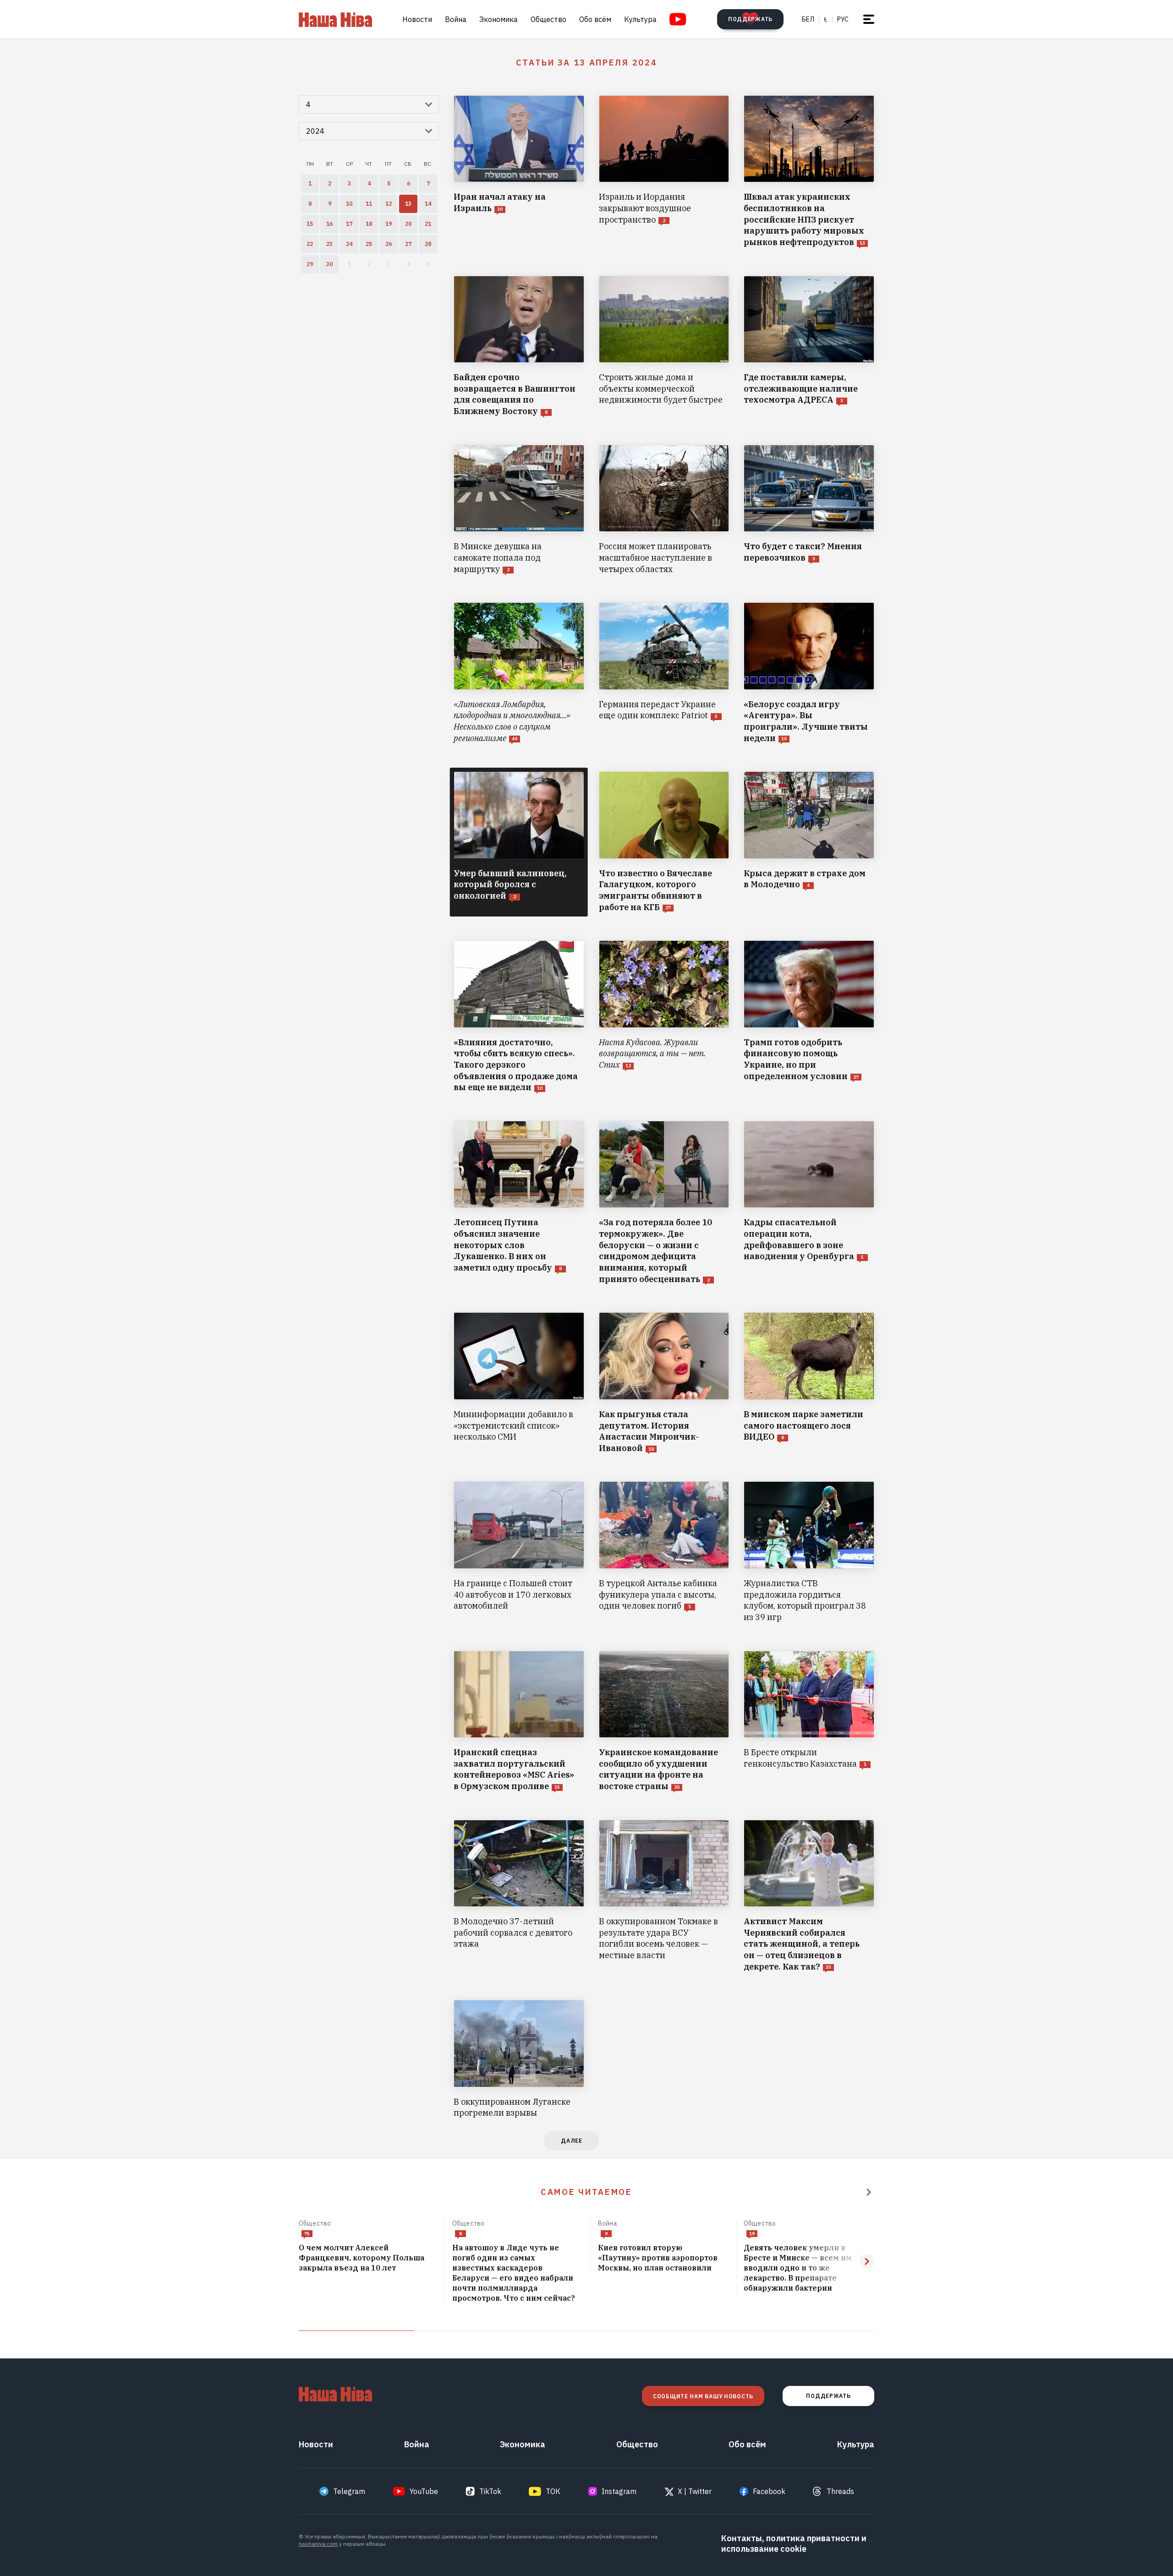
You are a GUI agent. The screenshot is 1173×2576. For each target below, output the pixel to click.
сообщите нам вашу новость (703, 2396)
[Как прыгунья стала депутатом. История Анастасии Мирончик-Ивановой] (664, 1383)
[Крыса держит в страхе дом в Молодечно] (809, 842)
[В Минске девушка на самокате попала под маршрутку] (519, 510)
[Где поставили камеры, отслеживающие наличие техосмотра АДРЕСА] (809, 347)
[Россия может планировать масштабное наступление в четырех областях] (664, 510)
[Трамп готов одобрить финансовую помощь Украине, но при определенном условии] (809, 1017)
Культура (640, 19)
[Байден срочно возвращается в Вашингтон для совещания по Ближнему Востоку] (519, 347)
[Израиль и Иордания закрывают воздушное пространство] (664, 172)
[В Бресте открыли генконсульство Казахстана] (809, 1722)
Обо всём (595, 19)
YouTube (424, 2491)
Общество (548, 19)
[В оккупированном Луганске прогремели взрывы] (519, 2059)
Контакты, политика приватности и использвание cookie (794, 2543)
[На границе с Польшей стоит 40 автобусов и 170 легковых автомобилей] (519, 1552)
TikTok (490, 2491)
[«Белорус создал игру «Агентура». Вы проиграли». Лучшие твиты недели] (809, 673)
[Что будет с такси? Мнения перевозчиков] (809, 510)
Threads (840, 2491)
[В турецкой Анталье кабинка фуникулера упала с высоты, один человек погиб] (664, 1552)
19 (752, 2234)
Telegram (349, 2491)
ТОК (553, 2491)
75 (307, 2234)
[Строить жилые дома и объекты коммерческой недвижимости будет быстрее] (664, 347)
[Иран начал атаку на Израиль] (519, 172)
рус (843, 19)
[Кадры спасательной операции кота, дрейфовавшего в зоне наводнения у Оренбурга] (809, 1203)
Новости (417, 19)
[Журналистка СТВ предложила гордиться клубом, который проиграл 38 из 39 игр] (809, 1552)
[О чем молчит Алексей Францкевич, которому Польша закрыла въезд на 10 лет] (368, 2258)
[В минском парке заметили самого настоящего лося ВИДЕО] (809, 1383)
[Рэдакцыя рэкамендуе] (869, 2192)
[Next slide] (867, 2261)
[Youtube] (678, 19)
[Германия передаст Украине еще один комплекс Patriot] (664, 673)
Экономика (499, 19)
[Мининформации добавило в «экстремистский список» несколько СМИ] (519, 1383)
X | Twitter (695, 2491)
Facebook (769, 2491)
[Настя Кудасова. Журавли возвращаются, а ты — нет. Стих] (664, 1017)
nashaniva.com (318, 2544)
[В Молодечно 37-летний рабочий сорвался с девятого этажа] (519, 1896)
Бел (808, 19)
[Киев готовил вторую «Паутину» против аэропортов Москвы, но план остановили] (663, 2258)
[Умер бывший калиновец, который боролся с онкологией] (519, 842)
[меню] (869, 19)
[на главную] (335, 19)
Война (456, 19)
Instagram (619, 2491)
